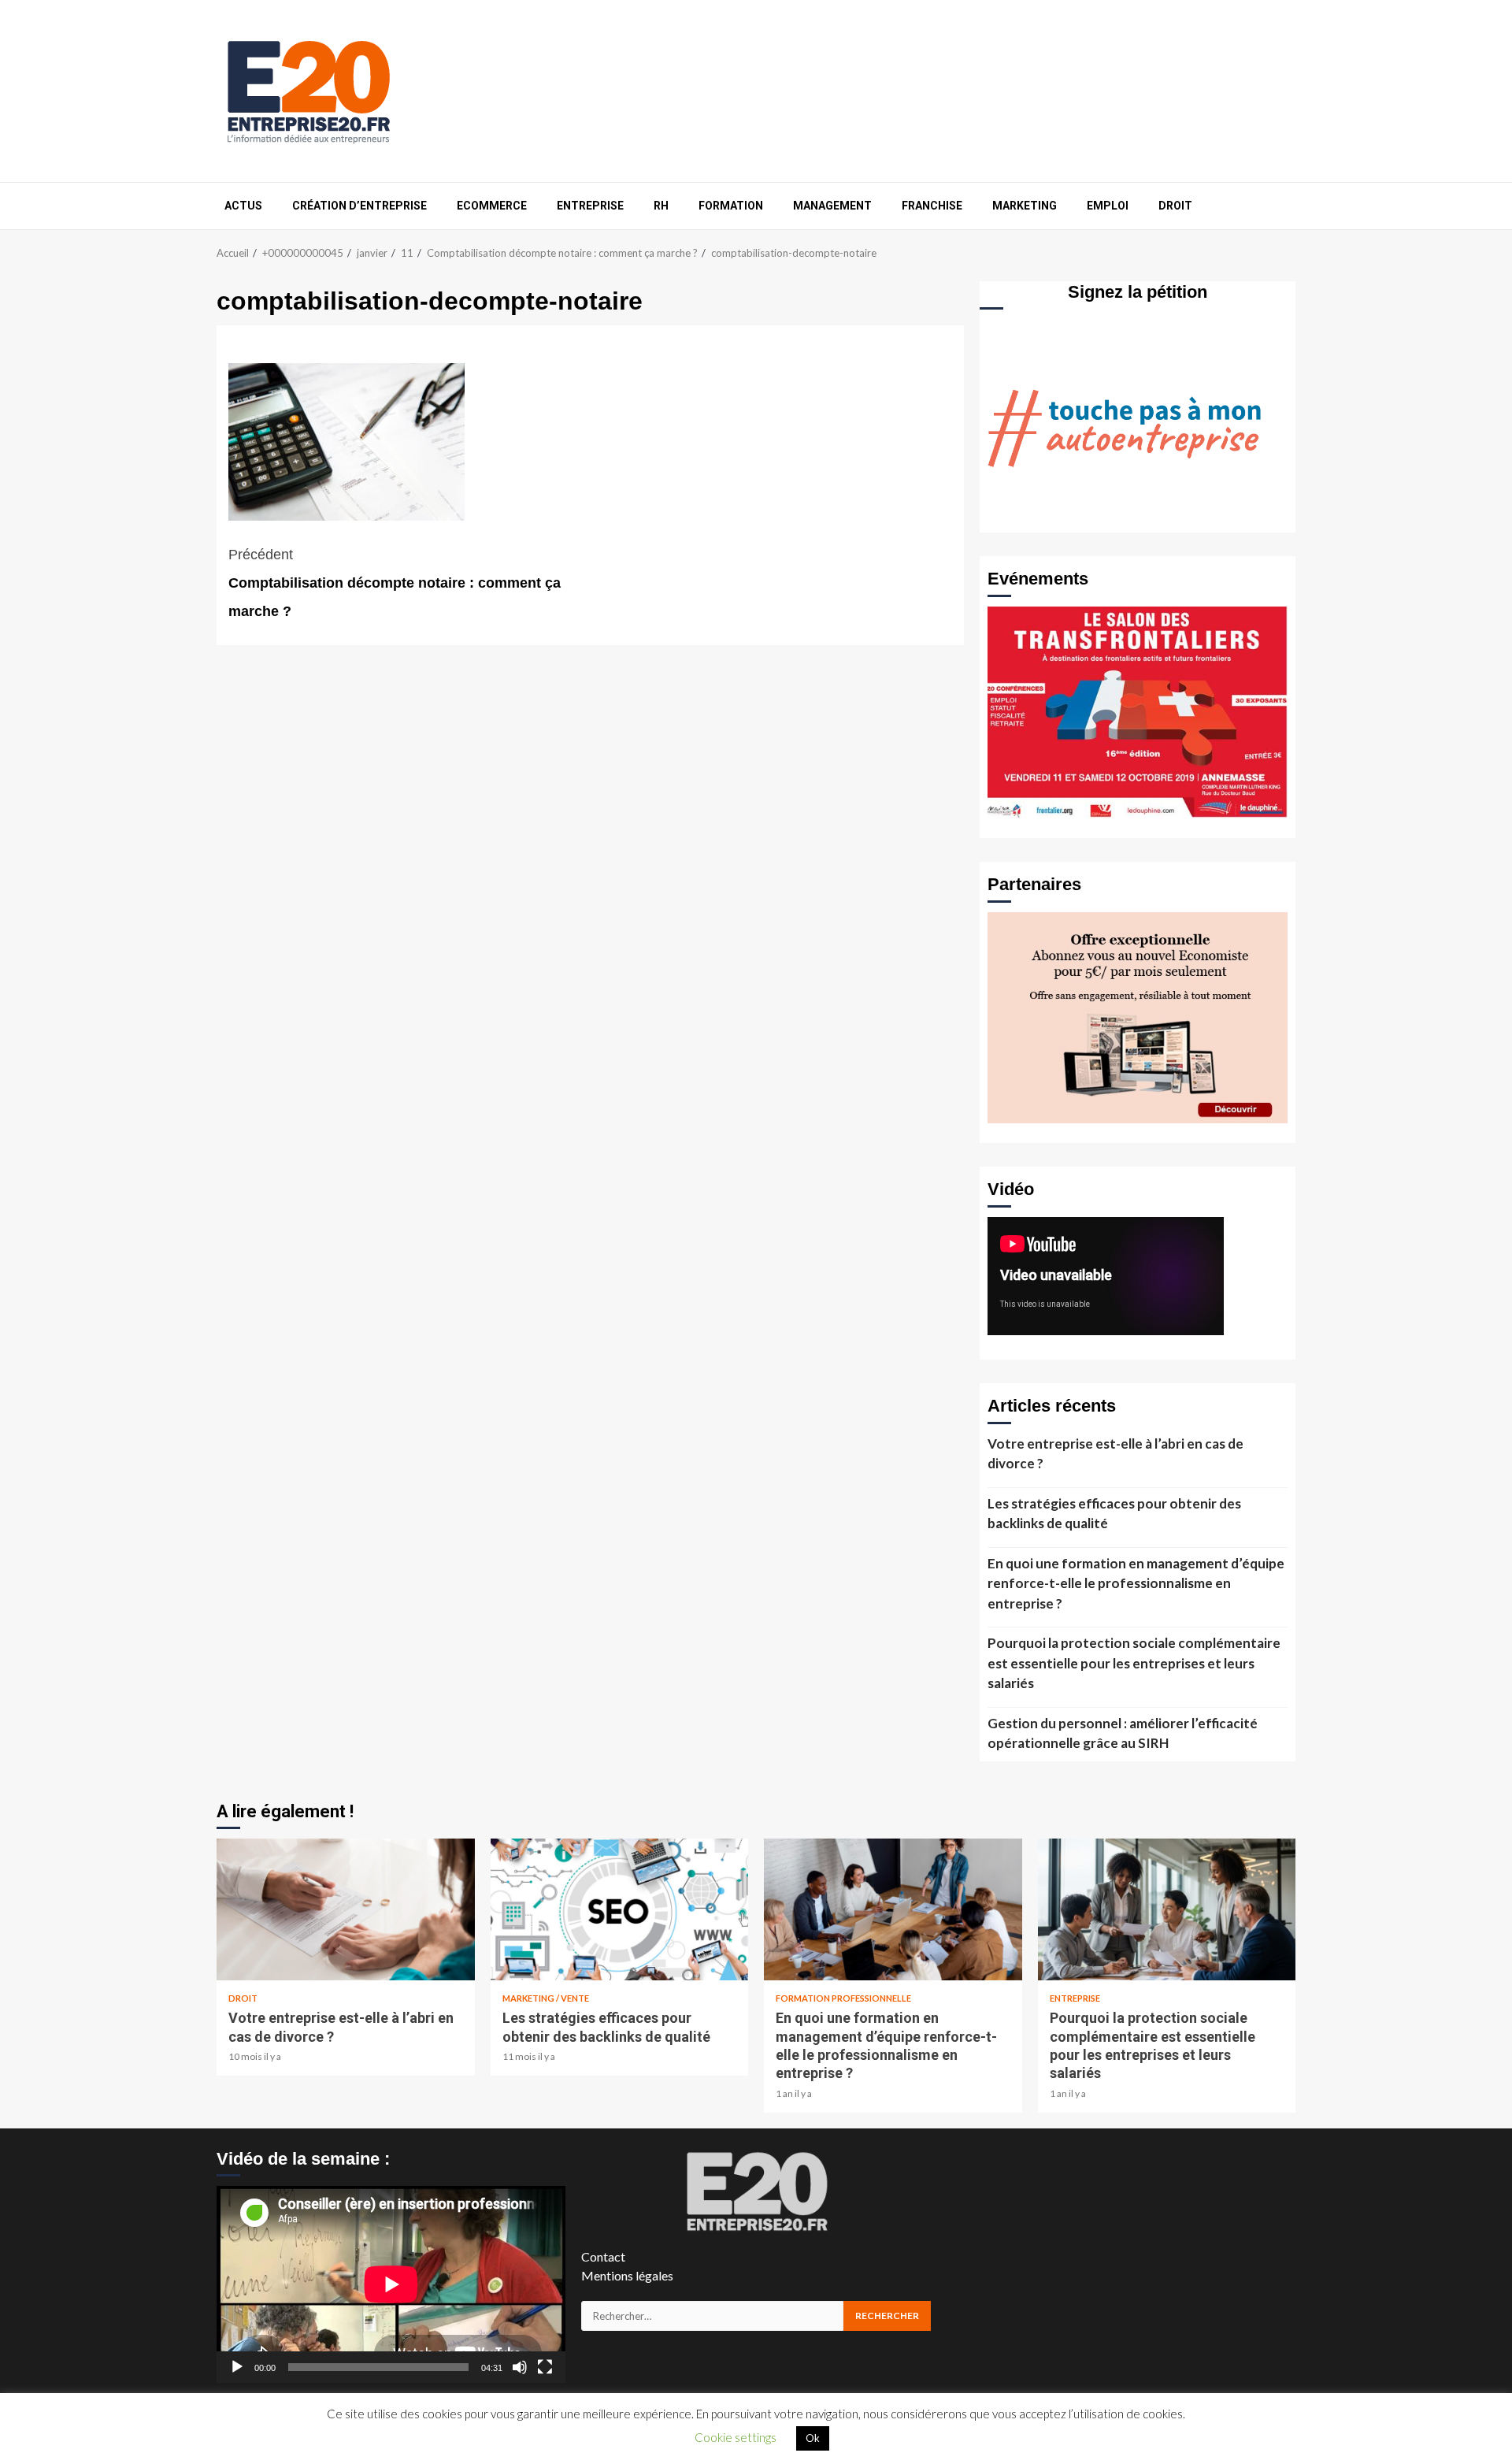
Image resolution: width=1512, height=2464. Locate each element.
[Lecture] (237, 2367)
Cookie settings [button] (736, 2437)
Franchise (932, 206)
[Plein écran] (545, 2367)
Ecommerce (492, 206)
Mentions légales (627, 2275)
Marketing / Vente (546, 1998)
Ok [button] (813, 2438)
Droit (1175, 206)
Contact (603, 2256)
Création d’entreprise (359, 206)
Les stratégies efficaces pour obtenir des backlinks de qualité (1114, 1514)
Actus (243, 206)
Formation (731, 206)
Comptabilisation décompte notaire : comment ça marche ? (395, 583)
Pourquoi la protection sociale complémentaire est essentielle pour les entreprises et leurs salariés (1134, 1663)
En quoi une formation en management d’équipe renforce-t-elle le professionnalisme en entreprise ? (1136, 1583)
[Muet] (520, 2367)
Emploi (1108, 206)
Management (832, 206)
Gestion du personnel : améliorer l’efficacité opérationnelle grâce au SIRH (1123, 1733)
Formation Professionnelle (843, 1998)
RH (661, 206)
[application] (391, 2284)
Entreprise (590, 206)
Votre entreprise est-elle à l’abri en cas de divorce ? (1115, 1454)
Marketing (1025, 206)
